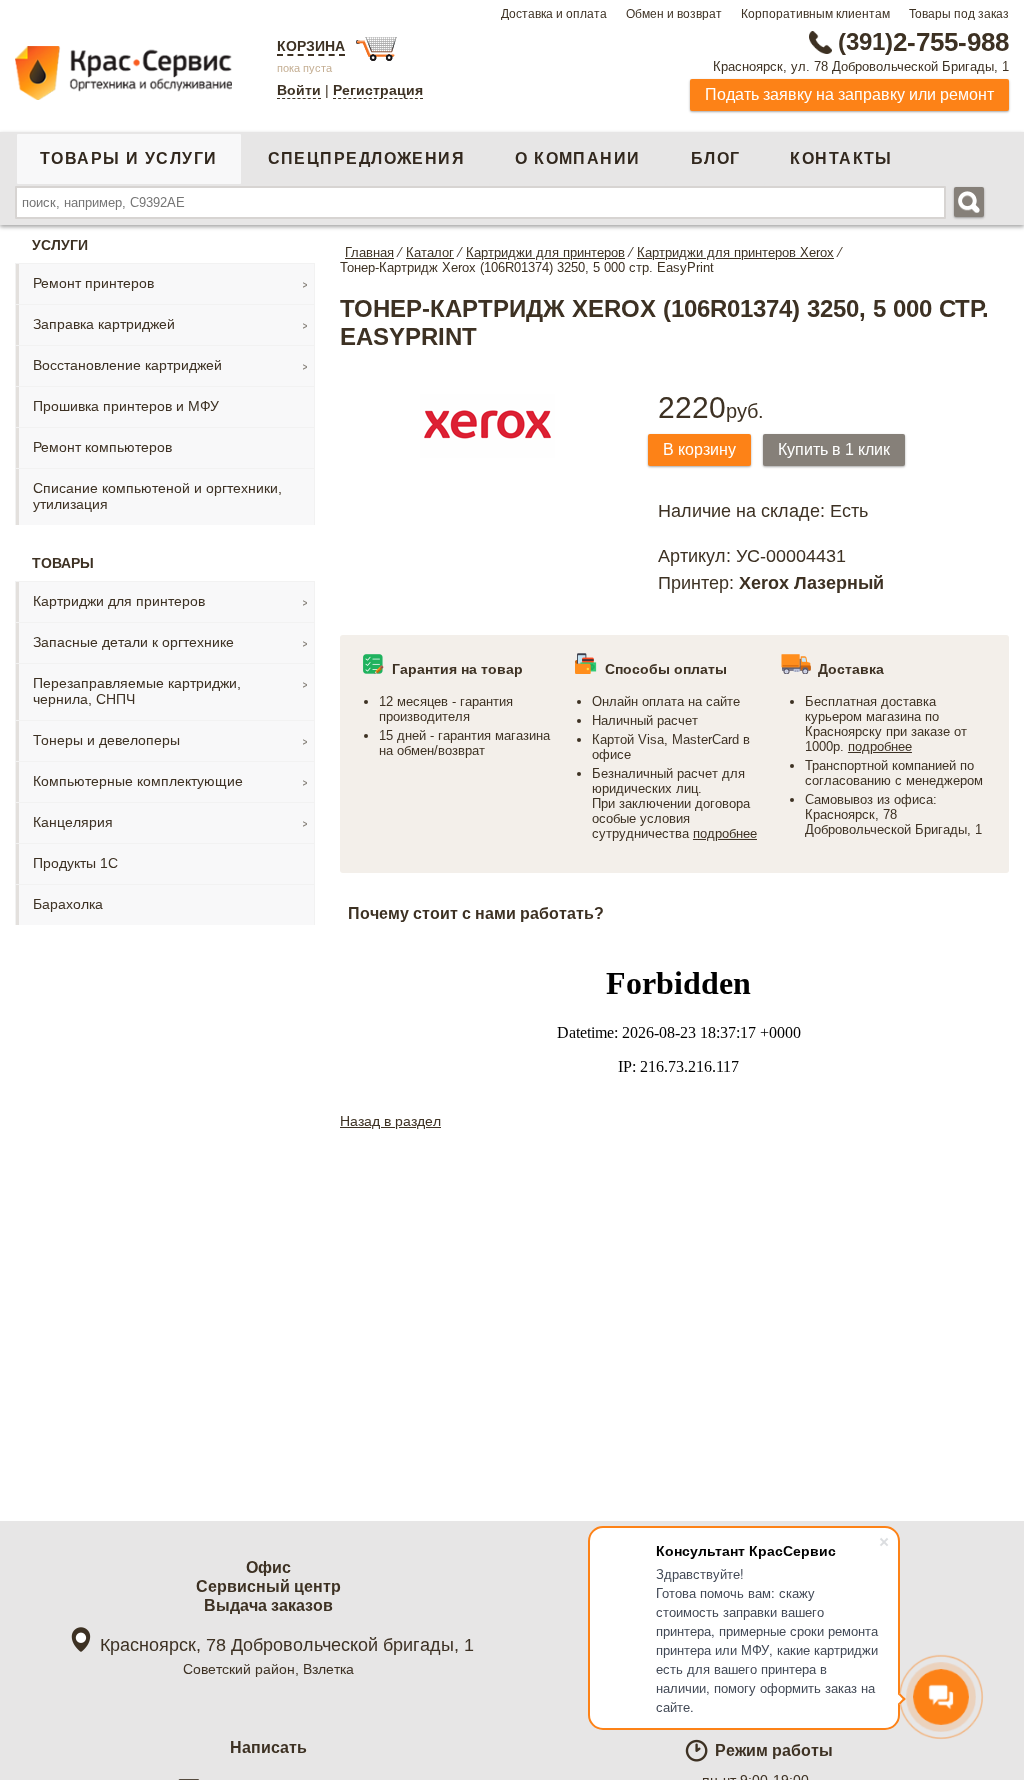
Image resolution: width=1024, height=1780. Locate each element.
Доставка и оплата (554, 14)
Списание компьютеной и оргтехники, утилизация (157, 496)
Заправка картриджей (104, 324)
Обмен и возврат (674, 14)
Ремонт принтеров (93, 283)
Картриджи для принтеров (119, 601)
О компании (577, 158)
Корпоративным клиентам (815, 14)
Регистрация (378, 90)
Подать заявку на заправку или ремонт (849, 94)
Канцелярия (73, 822)
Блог (716, 158)
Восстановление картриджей (127, 365)
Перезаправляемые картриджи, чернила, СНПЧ (137, 691)
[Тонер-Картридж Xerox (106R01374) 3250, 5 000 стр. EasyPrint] (487, 461)
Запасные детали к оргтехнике (133, 642)
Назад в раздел (390, 1121)
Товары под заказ (959, 14)
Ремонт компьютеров (102, 447)
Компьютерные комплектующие (138, 781)
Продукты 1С (75, 863)
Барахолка (68, 904)
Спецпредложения (367, 158)
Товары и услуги (129, 158)
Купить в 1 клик (834, 449)
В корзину (699, 449)
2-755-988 (923, 42)
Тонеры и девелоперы (106, 740)
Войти (299, 90)
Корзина (311, 46)
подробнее (725, 833)
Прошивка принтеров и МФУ (126, 406)
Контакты (841, 158)
